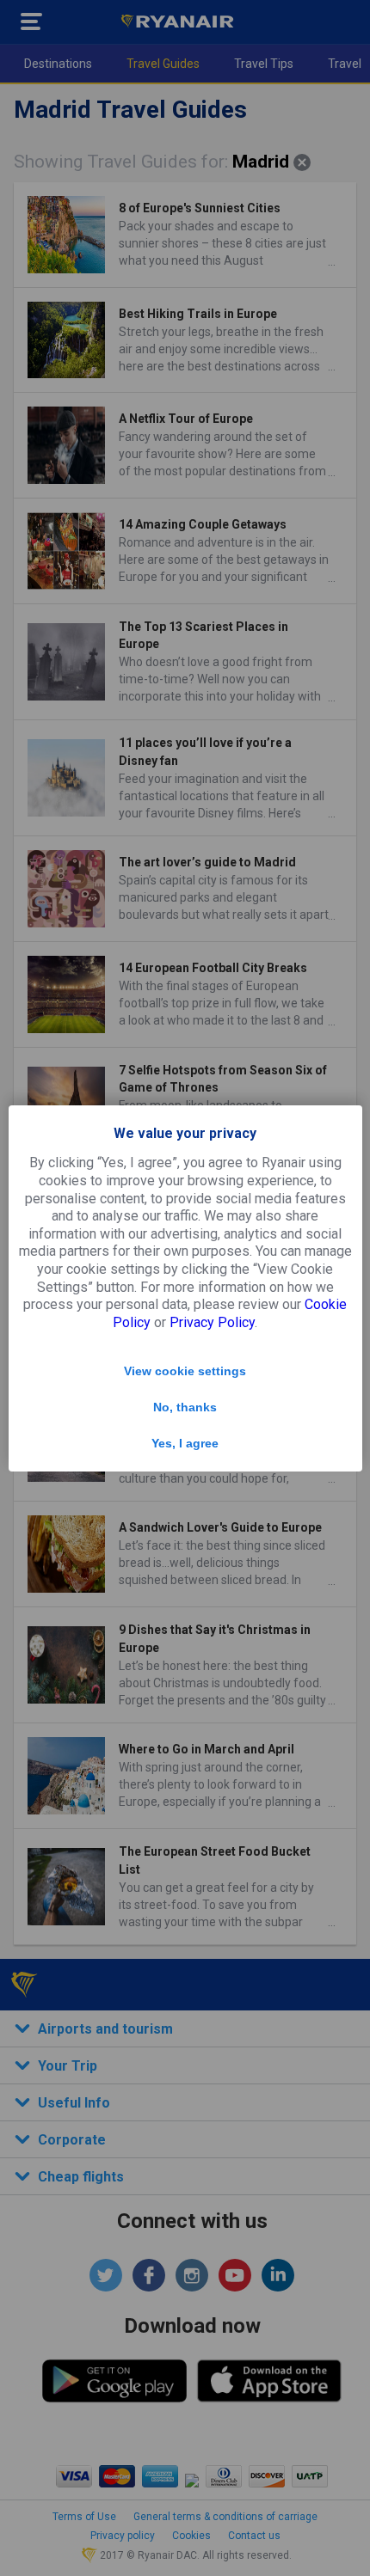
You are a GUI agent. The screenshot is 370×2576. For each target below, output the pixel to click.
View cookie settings (185, 1371)
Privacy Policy (212, 1322)
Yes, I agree (185, 1443)
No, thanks (185, 1407)
